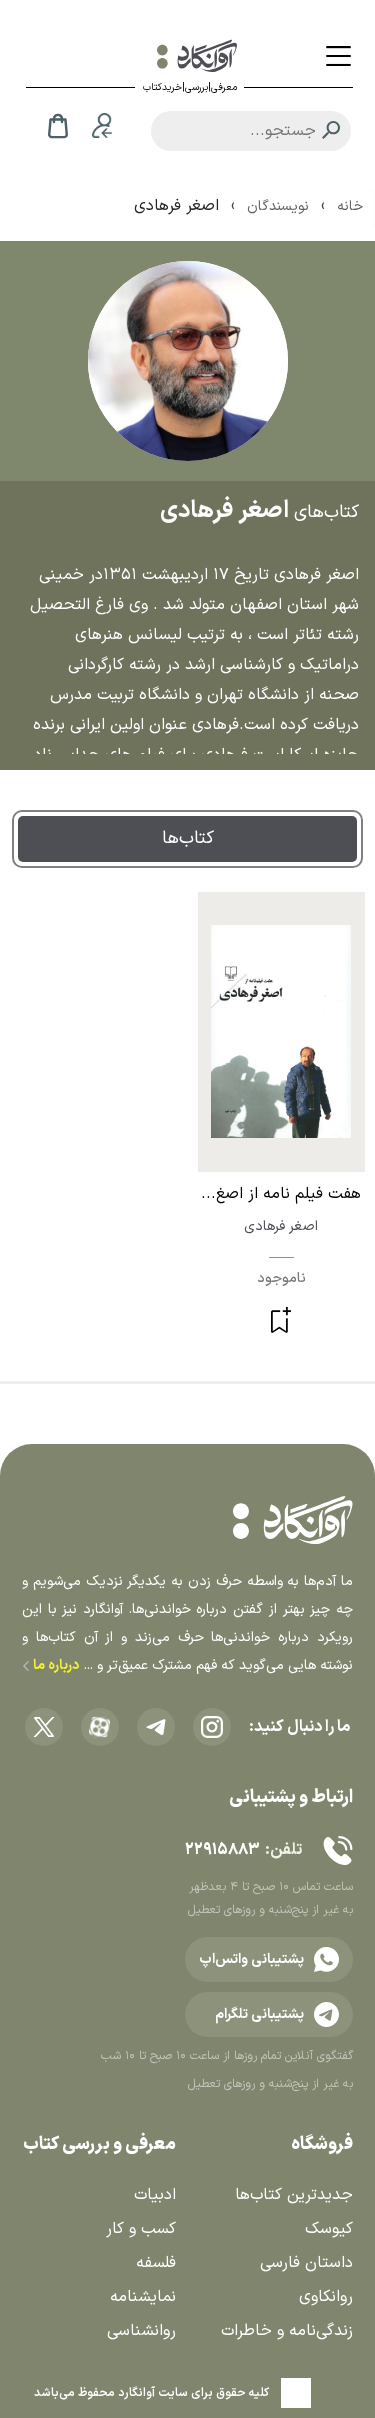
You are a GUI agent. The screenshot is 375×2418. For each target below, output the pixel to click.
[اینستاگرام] (212, 1727)
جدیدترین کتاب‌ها (294, 2195)
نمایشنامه (143, 2297)
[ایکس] (44, 1727)
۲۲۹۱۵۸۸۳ (222, 1850)
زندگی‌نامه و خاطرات (287, 2331)
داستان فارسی (306, 2263)
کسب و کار (141, 2229)
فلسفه (156, 2263)
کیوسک (329, 2229)
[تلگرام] (156, 1727)
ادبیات (155, 2195)
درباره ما (54, 1665)
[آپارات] (100, 1727)
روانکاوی (326, 2297)
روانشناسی (141, 2331)
